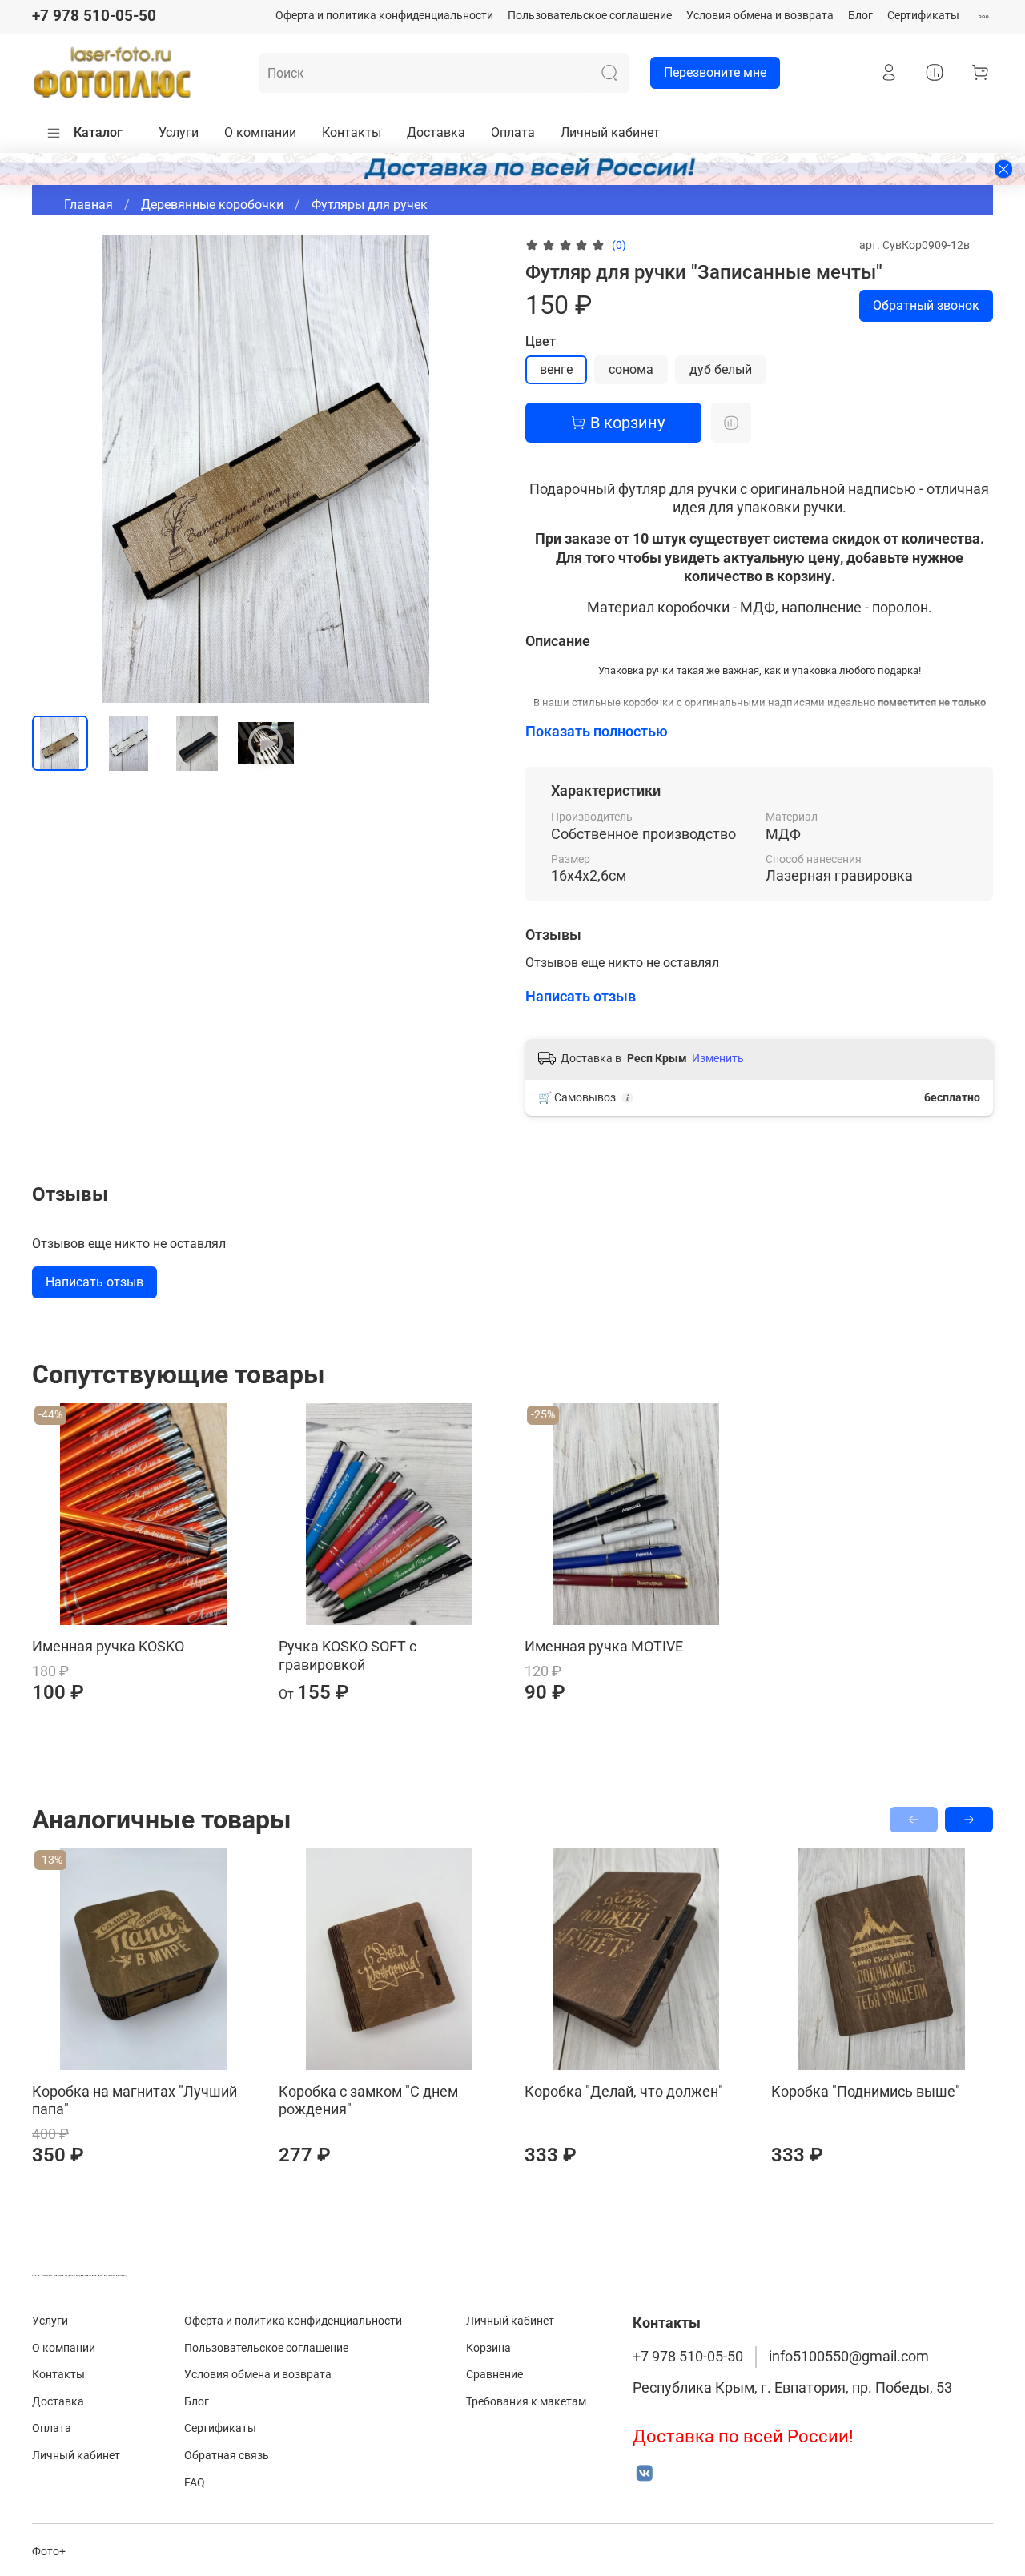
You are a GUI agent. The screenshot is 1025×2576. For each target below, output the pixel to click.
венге (556, 369)
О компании (260, 132)
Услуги (179, 132)
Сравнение (494, 2375)
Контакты (352, 132)
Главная (88, 205)
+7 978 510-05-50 (94, 16)
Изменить (718, 1058)
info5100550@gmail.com (849, 2357)
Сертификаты (923, 16)
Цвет (541, 341)
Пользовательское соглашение (590, 16)
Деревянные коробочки (212, 205)
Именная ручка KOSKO (108, 1646)
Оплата (513, 132)
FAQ (195, 2483)
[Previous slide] (58, 469)
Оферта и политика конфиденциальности (384, 16)
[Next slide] (474, 469)
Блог (860, 16)
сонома (631, 369)
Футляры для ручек (370, 205)
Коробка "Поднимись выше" (866, 2091)
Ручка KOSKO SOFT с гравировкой (348, 1655)
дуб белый (721, 369)
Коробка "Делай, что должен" (624, 2091)
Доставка (436, 132)
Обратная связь (227, 2456)
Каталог (98, 132)
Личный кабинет (610, 132)
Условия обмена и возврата (760, 16)
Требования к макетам (526, 2402)
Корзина (488, 2348)
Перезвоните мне (715, 72)
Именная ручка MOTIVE (604, 1646)
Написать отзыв (94, 1282)
